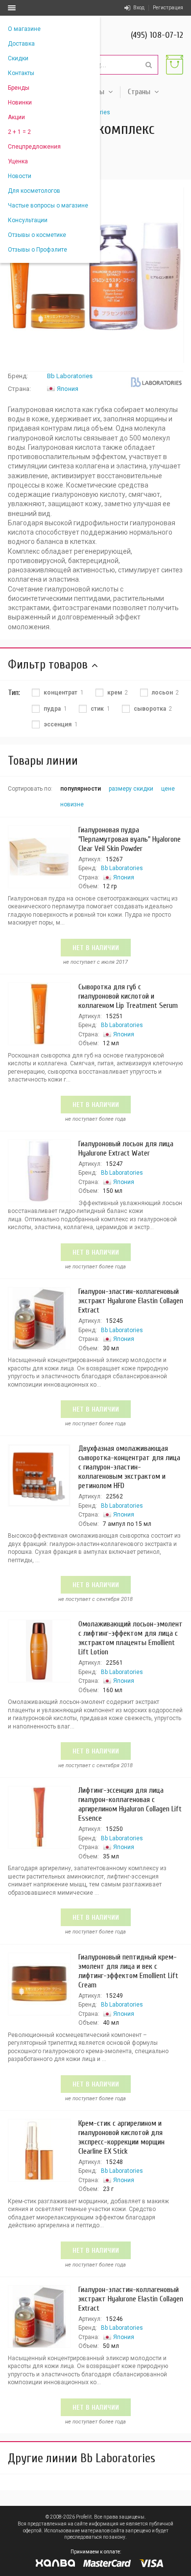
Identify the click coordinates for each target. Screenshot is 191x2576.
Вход (139, 8)
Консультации (28, 220)
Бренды (19, 88)
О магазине (24, 29)
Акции (16, 117)
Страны (139, 92)
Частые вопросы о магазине (48, 206)
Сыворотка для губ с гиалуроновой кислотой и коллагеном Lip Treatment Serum (128, 996)
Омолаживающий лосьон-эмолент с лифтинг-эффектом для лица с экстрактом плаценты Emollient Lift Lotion (131, 1638)
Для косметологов (34, 191)
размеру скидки (131, 789)
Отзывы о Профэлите (37, 250)
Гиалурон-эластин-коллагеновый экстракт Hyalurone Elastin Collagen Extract (131, 1301)
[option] (95, 275)
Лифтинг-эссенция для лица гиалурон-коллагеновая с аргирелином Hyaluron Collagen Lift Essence (130, 1804)
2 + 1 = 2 (19, 132)
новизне (72, 804)
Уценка (18, 161)
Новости (20, 176)
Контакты (21, 73)
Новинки (20, 103)
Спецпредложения (34, 147)
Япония (68, 389)
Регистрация (168, 8)
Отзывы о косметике (37, 235)
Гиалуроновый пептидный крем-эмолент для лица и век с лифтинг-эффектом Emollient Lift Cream (128, 1971)
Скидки (18, 58)
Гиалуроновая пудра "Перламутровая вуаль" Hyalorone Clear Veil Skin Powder (130, 839)
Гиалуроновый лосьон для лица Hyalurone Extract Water (126, 1148)
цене (168, 789)
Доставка (21, 44)
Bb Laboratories (70, 376)
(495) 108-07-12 (157, 35)
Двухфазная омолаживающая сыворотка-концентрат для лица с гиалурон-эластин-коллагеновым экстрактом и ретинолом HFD (129, 1467)
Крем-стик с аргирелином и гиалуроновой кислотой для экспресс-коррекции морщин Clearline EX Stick (121, 2137)
